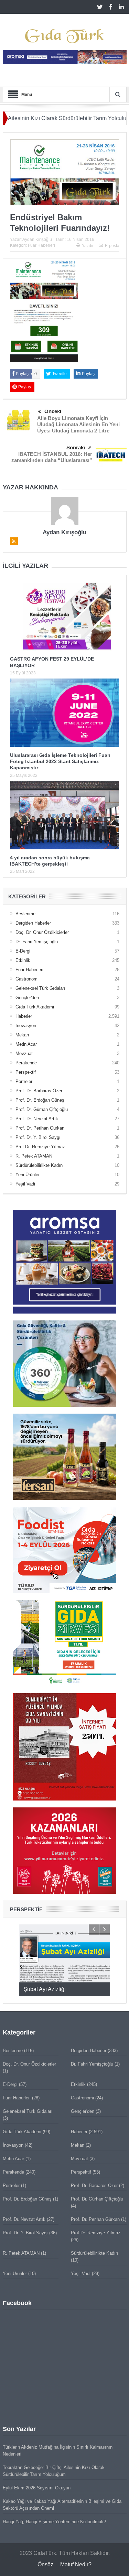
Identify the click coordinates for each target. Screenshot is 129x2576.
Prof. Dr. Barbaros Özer (39, 1091)
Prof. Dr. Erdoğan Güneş (40, 1100)
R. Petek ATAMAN (34, 1156)
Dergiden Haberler (33, 923)
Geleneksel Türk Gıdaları (40, 988)
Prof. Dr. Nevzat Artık (37, 1119)
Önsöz (45, 2564)
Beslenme (25, 914)
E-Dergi (23, 951)
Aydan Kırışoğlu (37, 240)
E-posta (112, 246)
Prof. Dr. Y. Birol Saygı (38, 1137)
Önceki (53, 411)
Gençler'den (27, 998)
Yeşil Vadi (25, 1184)
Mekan (22, 1035)
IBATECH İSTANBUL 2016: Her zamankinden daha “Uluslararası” (52, 457)
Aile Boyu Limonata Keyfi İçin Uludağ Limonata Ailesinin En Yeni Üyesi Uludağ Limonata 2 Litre (78, 424)
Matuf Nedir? (76, 2564)
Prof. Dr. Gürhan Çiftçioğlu (42, 1109)
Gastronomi (27, 979)
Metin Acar (26, 1044)
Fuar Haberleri (41, 245)
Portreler (24, 1081)
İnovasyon (26, 1026)
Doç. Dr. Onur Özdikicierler (42, 932)
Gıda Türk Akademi (35, 1007)
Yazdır (88, 246)
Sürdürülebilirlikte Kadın (39, 1165)
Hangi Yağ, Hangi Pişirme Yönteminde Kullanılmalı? (54, 2522)
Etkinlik (23, 960)
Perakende (26, 1063)
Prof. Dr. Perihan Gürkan (40, 1128)
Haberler (24, 1016)
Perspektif (26, 1072)
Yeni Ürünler (28, 1175)
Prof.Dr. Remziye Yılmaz (40, 1147)
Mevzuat (24, 1053)
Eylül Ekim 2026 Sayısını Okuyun (37, 2488)
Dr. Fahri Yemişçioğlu (37, 942)
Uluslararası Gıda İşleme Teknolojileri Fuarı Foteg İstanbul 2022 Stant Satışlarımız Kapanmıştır (60, 761)
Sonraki (76, 447)
